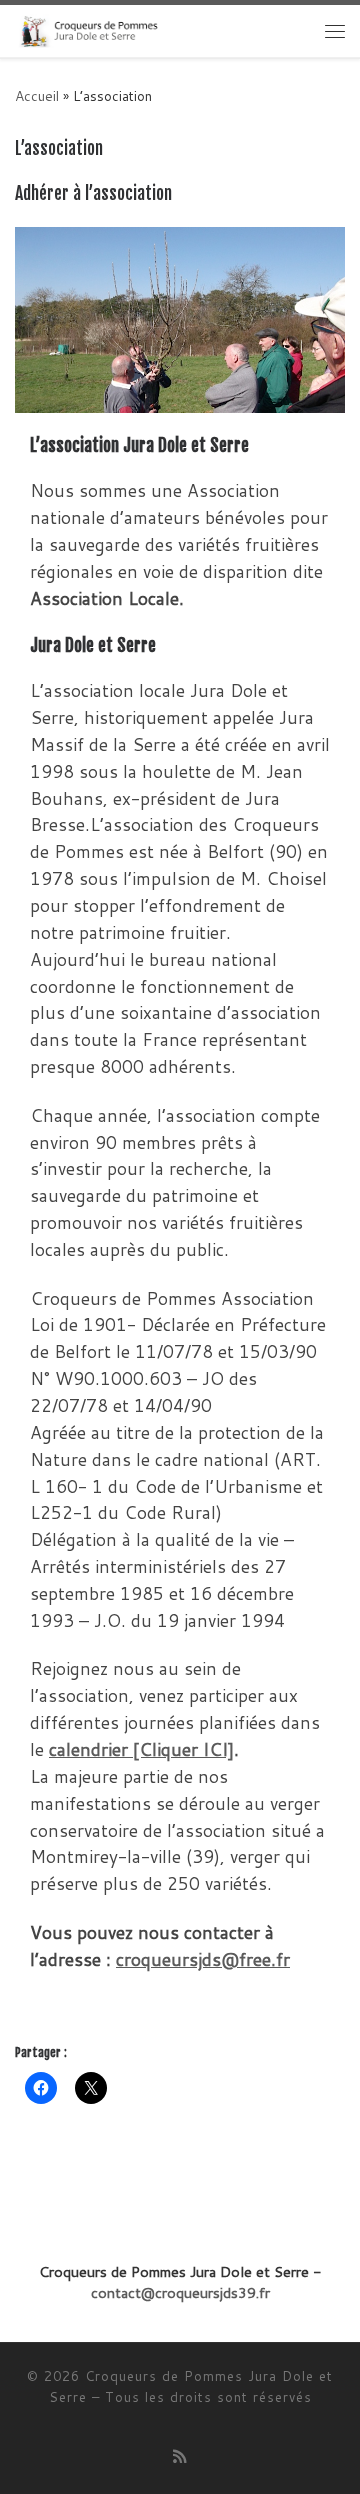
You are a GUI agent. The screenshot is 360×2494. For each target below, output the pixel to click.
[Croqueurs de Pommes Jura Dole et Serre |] (87, 29)
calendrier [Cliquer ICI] (141, 1749)
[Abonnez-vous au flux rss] (180, 2456)
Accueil (37, 95)
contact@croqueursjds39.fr (180, 2292)
